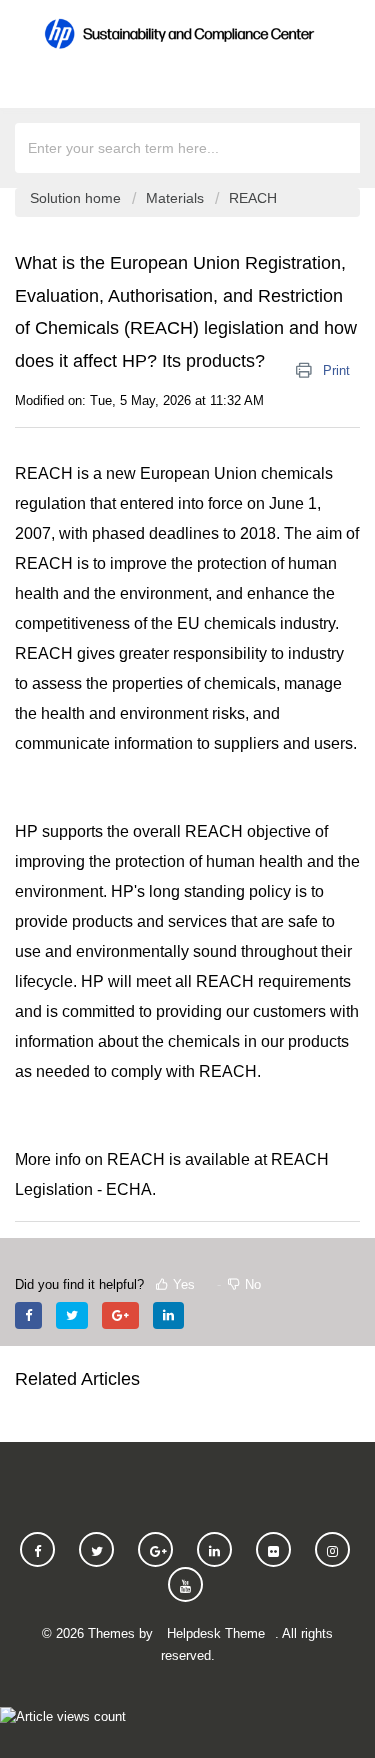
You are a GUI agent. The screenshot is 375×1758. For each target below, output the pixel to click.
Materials (175, 198)
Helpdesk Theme (216, 1633)
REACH (253, 198)
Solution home (77, 198)
